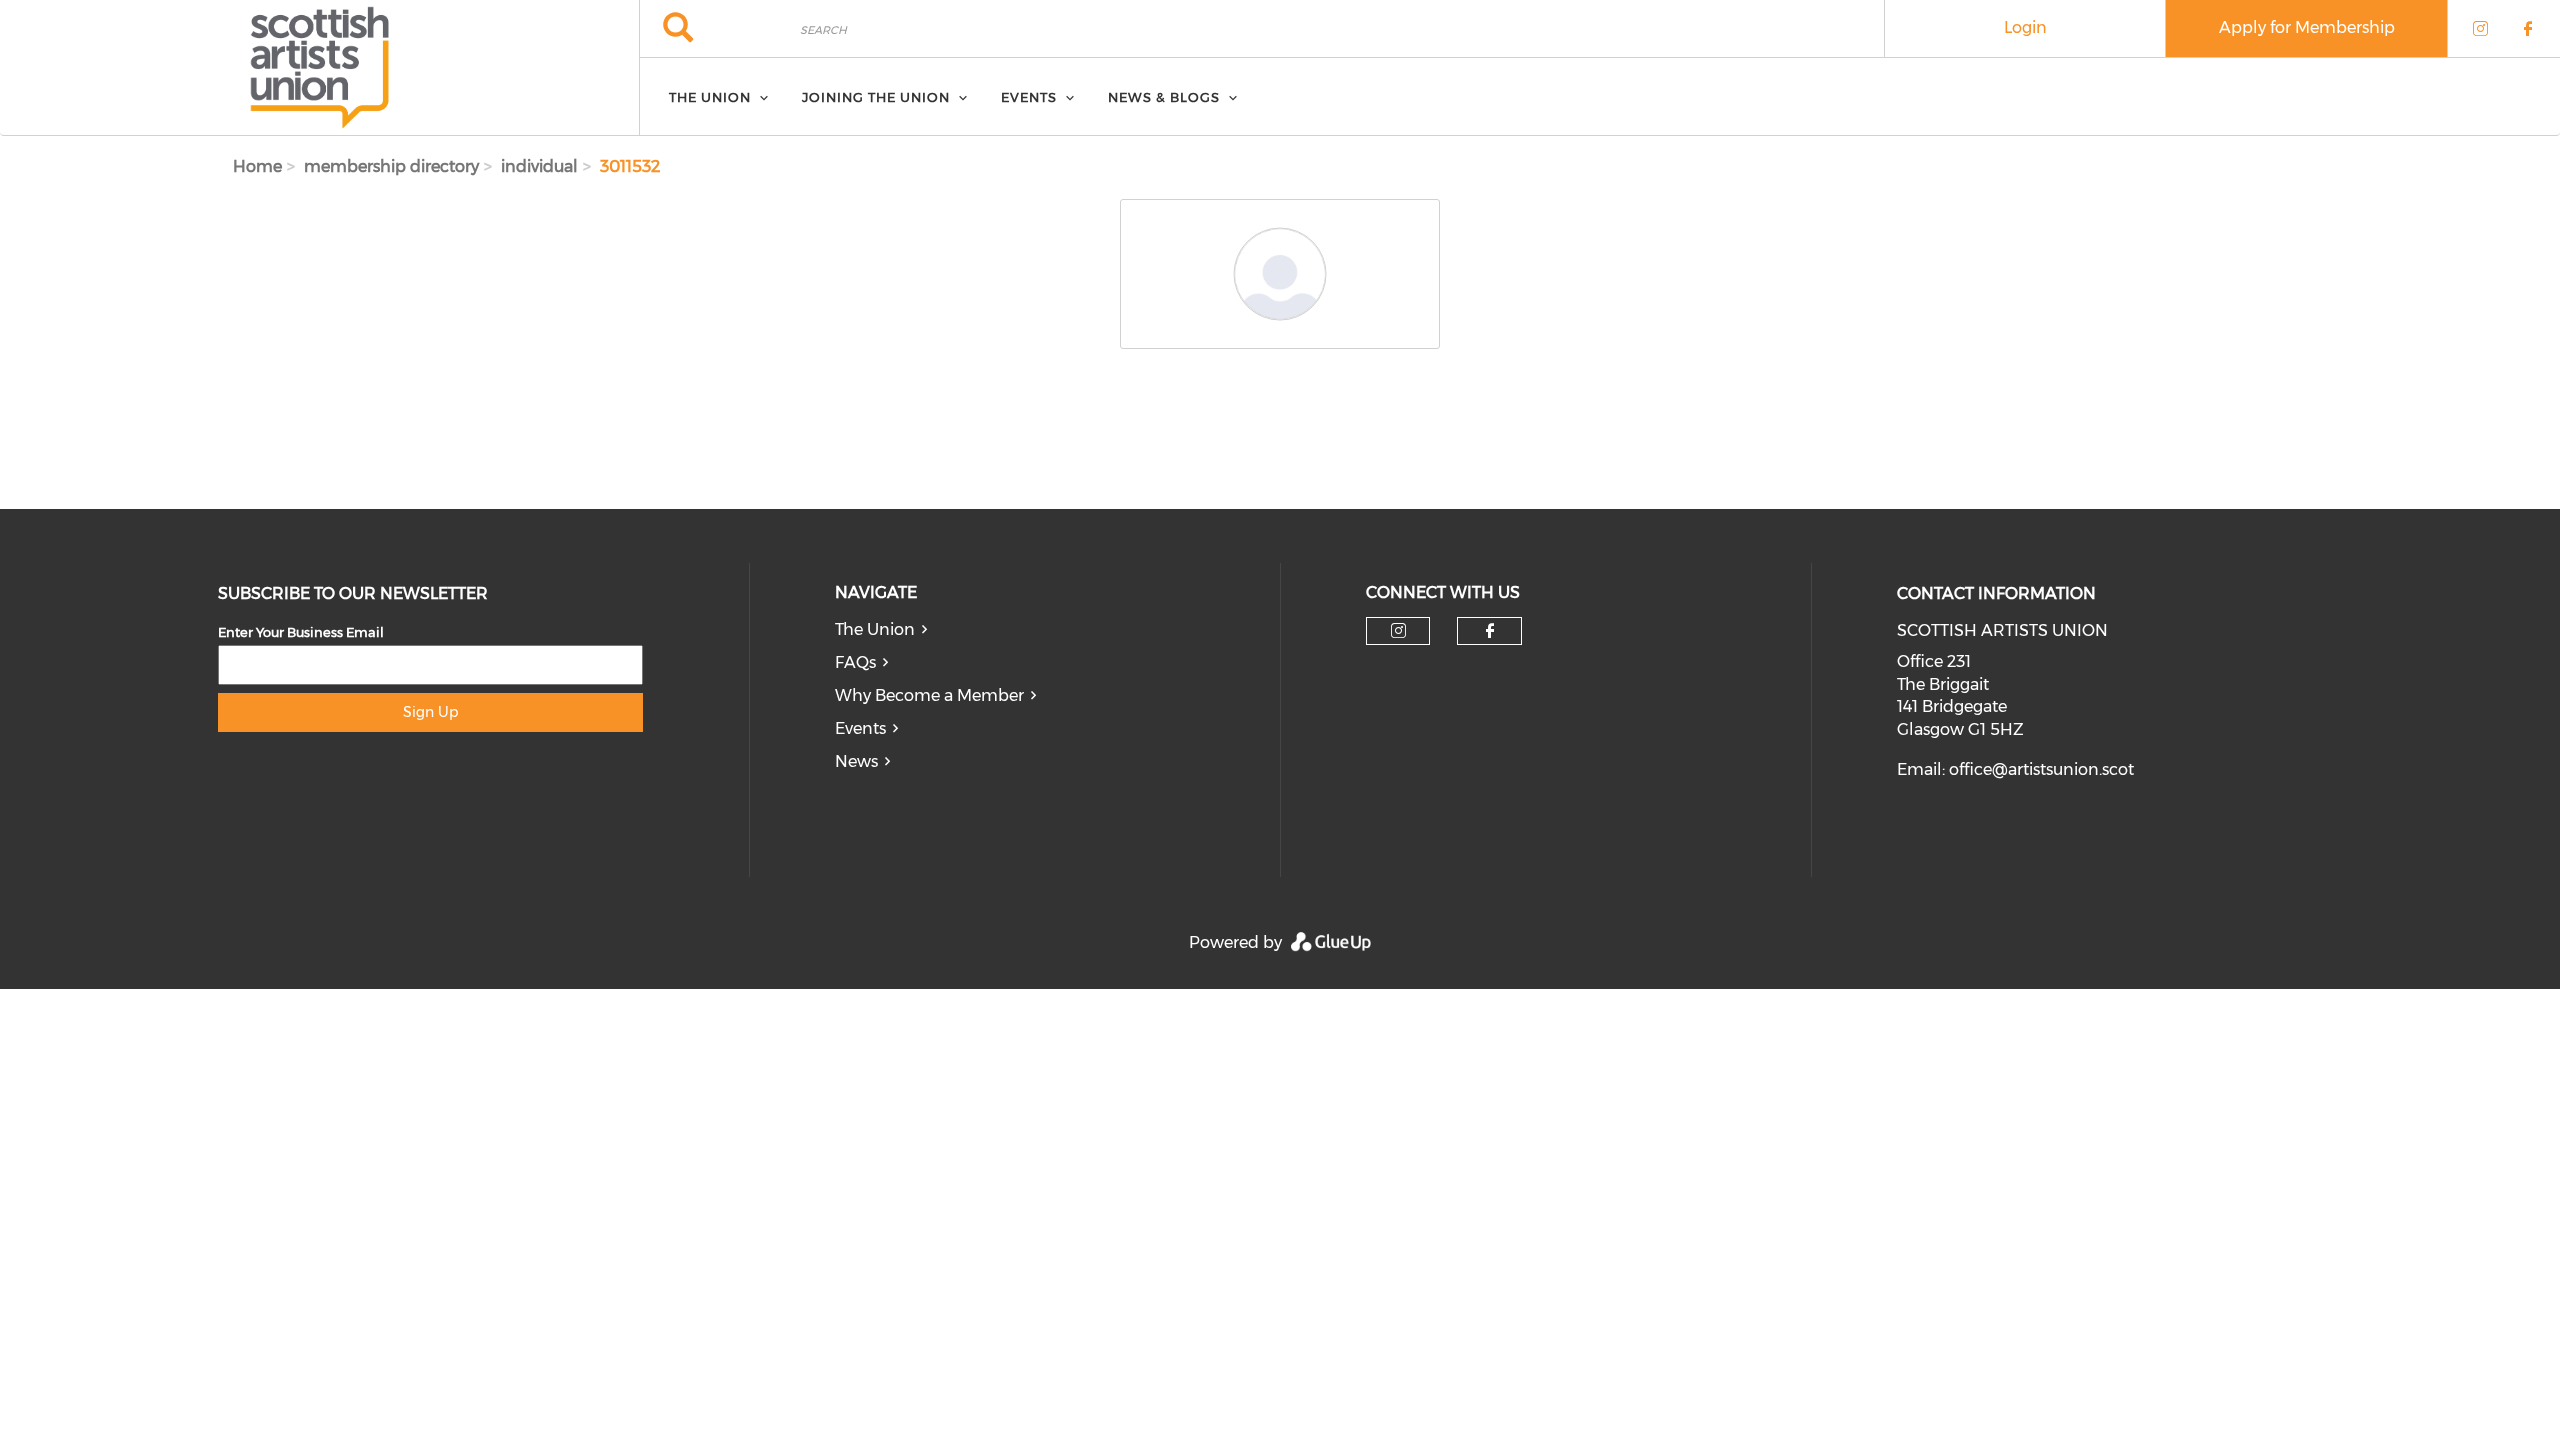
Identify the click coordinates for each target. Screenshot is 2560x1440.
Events (860, 728)
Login (2025, 27)
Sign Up (430, 712)
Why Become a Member (929, 695)
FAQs (855, 662)
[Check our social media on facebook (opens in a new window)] (1490, 631)
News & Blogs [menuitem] (1164, 97)
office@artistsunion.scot (2041, 769)
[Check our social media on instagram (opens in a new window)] (1398, 631)
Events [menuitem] (1029, 97)
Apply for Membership (2307, 27)
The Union (875, 629)
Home (257, 166)
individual (539, 166)
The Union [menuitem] (710, 97)
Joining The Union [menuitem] (876, 97)
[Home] (319, 68)
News (856, 761)
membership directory (391, 166)
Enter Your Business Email (301, 632)
